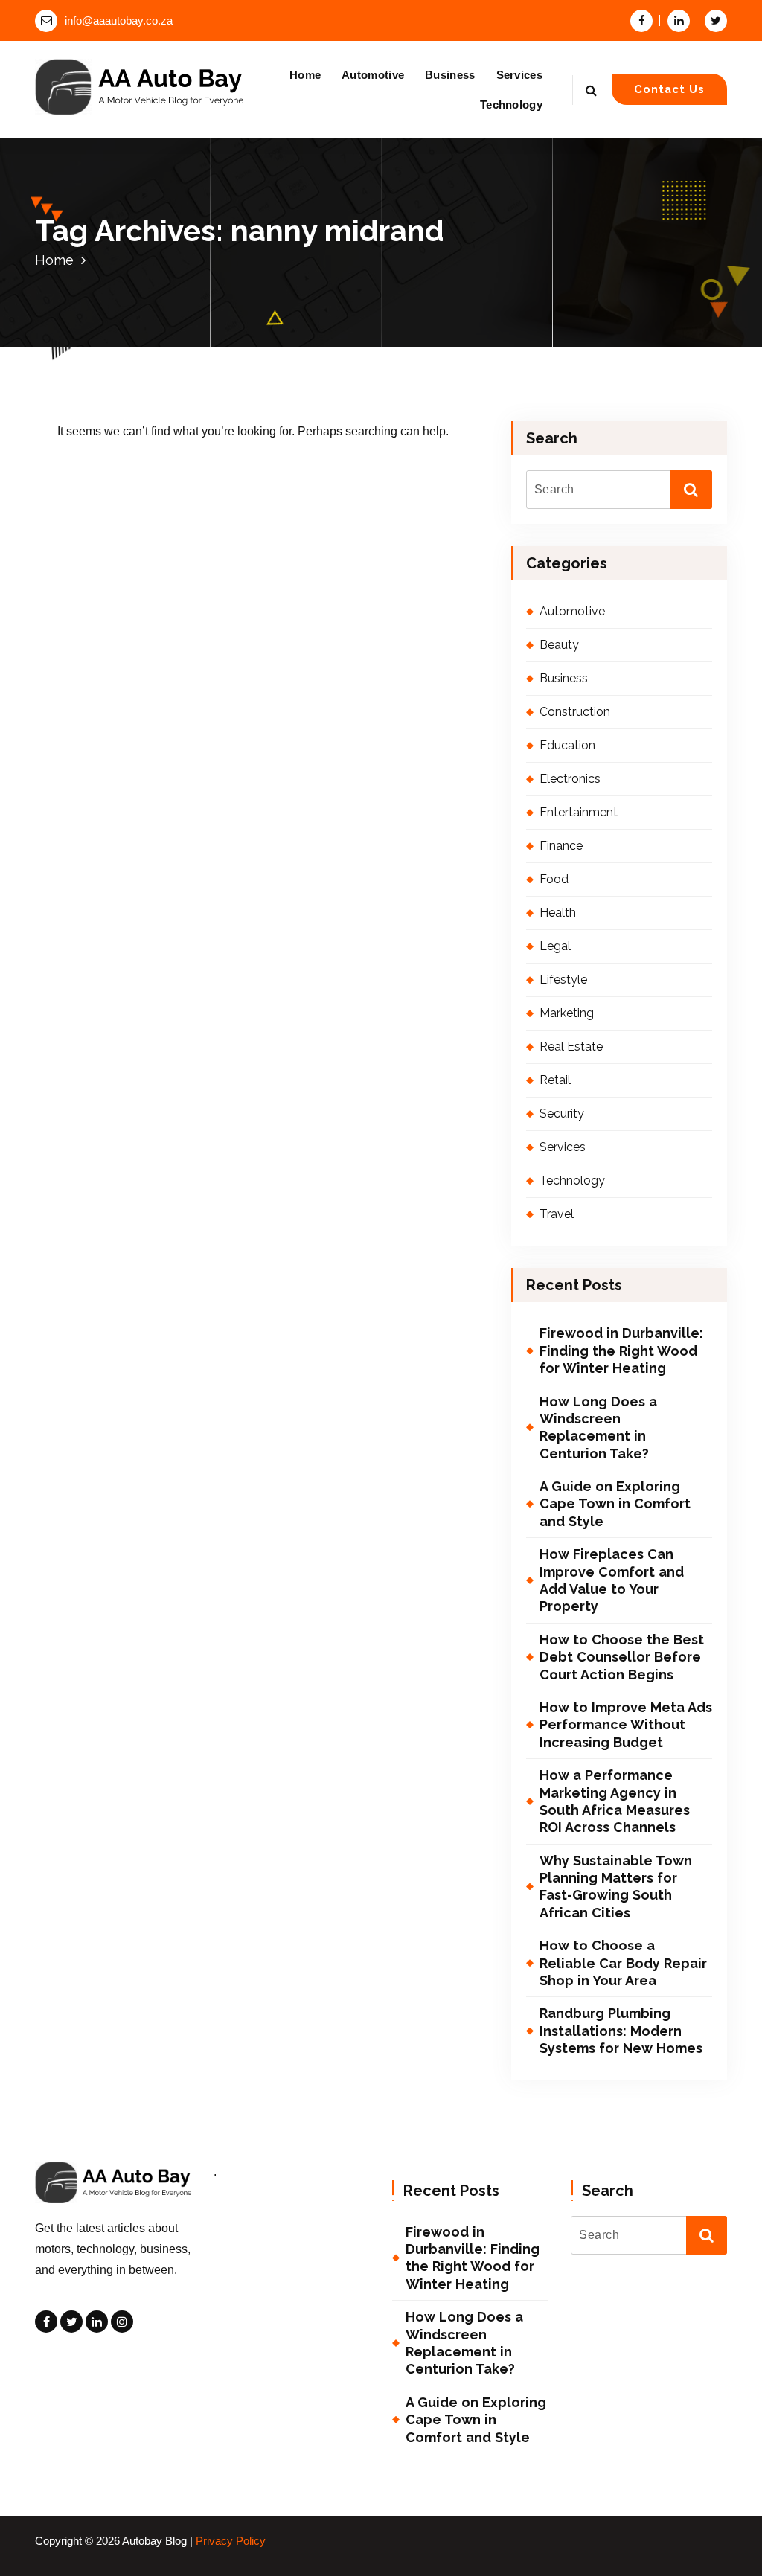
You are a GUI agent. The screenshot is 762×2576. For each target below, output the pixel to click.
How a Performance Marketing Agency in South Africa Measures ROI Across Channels (615, 1801)
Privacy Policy (231, 2541)
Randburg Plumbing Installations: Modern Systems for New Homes (621, 2031)
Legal (555, 946)
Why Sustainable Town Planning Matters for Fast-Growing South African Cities (616, 1887)
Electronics (570, 779)
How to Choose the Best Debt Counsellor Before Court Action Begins (622, 1657)
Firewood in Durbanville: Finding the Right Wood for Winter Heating (621, 1351)
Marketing (567, 1013)
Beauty (559, 645)
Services (519, 75)
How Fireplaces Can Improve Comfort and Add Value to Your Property (612, 1580)
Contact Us (669, 89)
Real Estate (571, 1047)
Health (558, 913)
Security (562, 1114)
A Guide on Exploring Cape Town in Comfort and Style (615, 1504)
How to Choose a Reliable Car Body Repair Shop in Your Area (623, 1963)
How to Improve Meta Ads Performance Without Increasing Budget (626, 1725)
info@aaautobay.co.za (119, 21)
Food (554, 879)
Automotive (373, 75)
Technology (511, 105)
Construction (575, 712)
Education (567, 745)
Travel (557, 1214)
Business (450, 75)
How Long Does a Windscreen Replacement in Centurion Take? (598, 1428)
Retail (555, 1080)
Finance (561, 846)
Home (305, 75)
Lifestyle (563, 980)
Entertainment (579, 812)
